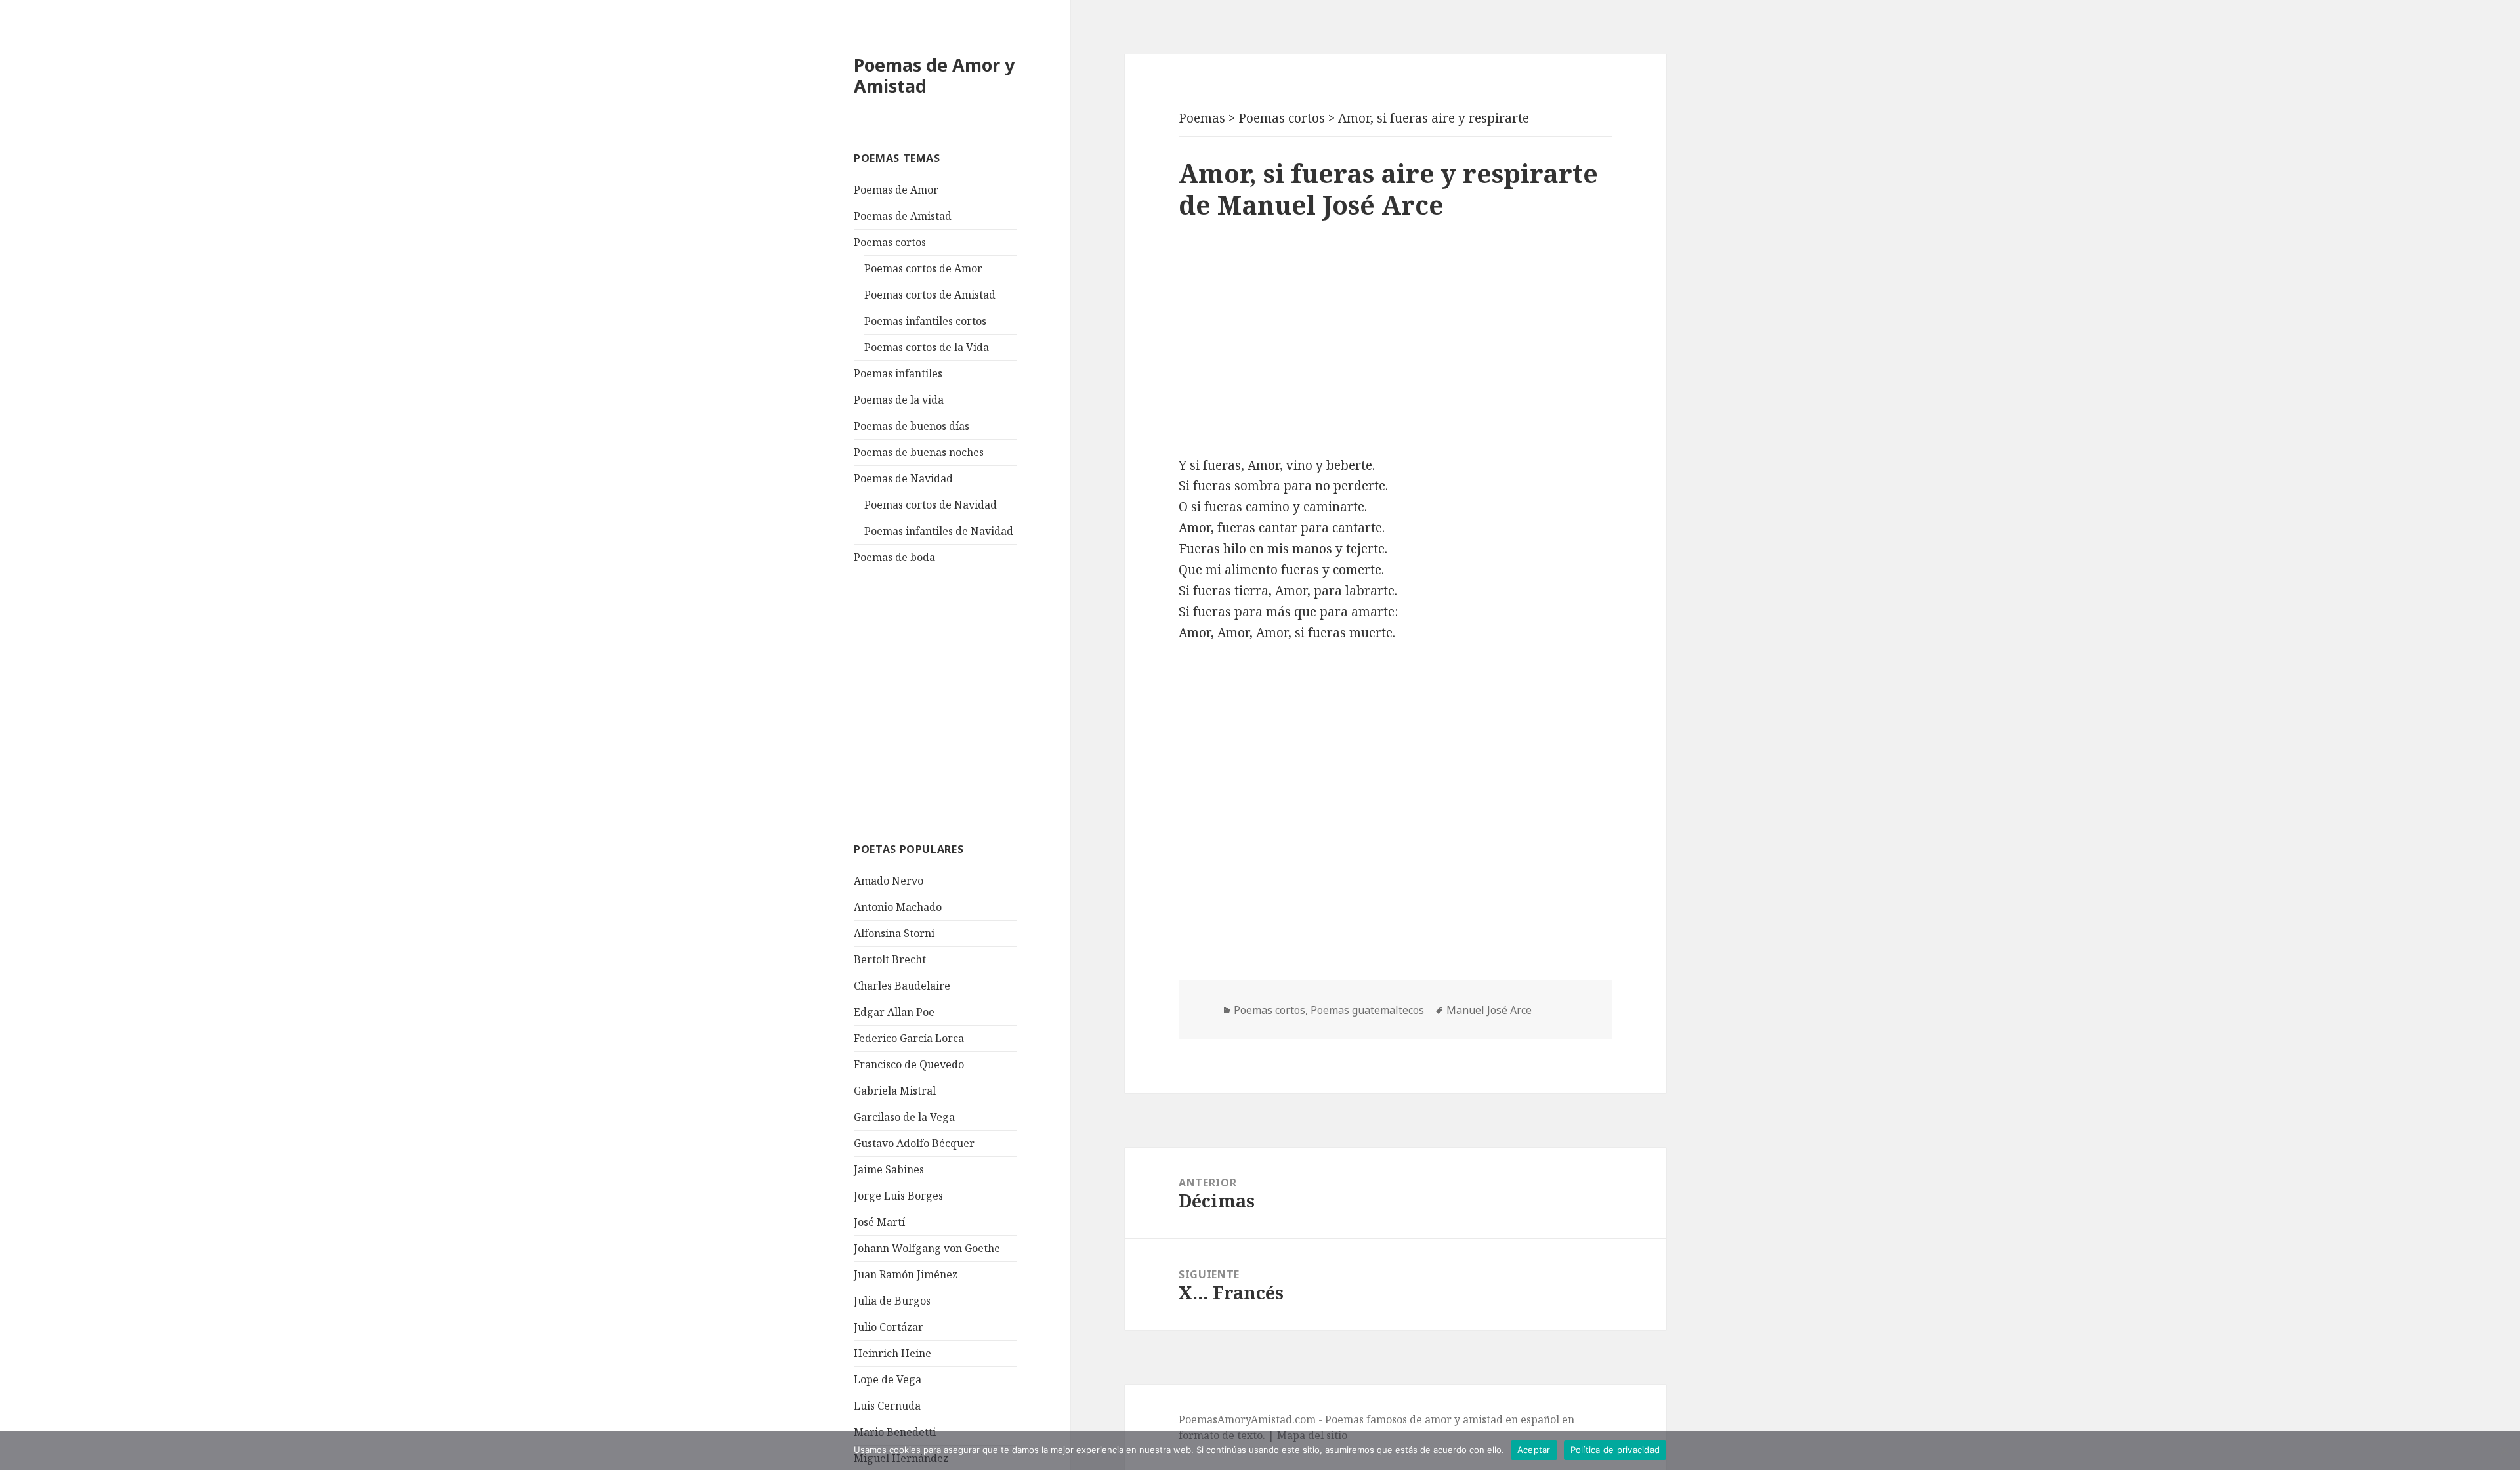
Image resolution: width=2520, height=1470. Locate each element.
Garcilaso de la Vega (904, 1117)
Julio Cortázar (889, 1327)
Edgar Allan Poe (894, 1012)
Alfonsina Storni (894, 933)
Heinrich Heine (892, 1353)
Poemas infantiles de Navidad (939, 531)
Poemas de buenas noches (919, 452)
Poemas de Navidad (903, 478)
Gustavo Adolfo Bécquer (914, 1143)
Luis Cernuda (887, 1406)
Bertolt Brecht (890, 959)
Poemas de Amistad (903, 216)
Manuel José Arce (1489, 1010)
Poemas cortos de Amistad (930, 295)
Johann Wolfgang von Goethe (927, 1248)
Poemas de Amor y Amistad (934, 75)
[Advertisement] (952, 702)
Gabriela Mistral (895, 1091)
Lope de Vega (888, 1379)
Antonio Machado (898, 907)
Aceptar (1534, 1450)
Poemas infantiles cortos (925, 321)
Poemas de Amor (896, 190)
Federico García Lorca (909, 1038)
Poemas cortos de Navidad (931, 505)
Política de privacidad (1615, 1450)
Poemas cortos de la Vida (927, 347)
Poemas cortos (890, 242)
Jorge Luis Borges (898, 1196)
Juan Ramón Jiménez (906, 1274)
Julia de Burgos (892, 1301)
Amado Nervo (889, 881)
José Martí (879, 1222)
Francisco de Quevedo (909, 1064)
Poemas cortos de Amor (923, 268)
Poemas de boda (894, 557)
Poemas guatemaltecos (1367, 1010)
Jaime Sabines (889, 1169)
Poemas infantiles (898, 373)
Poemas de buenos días (912, 426)
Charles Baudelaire (902, 986)
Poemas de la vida (899, 400)
